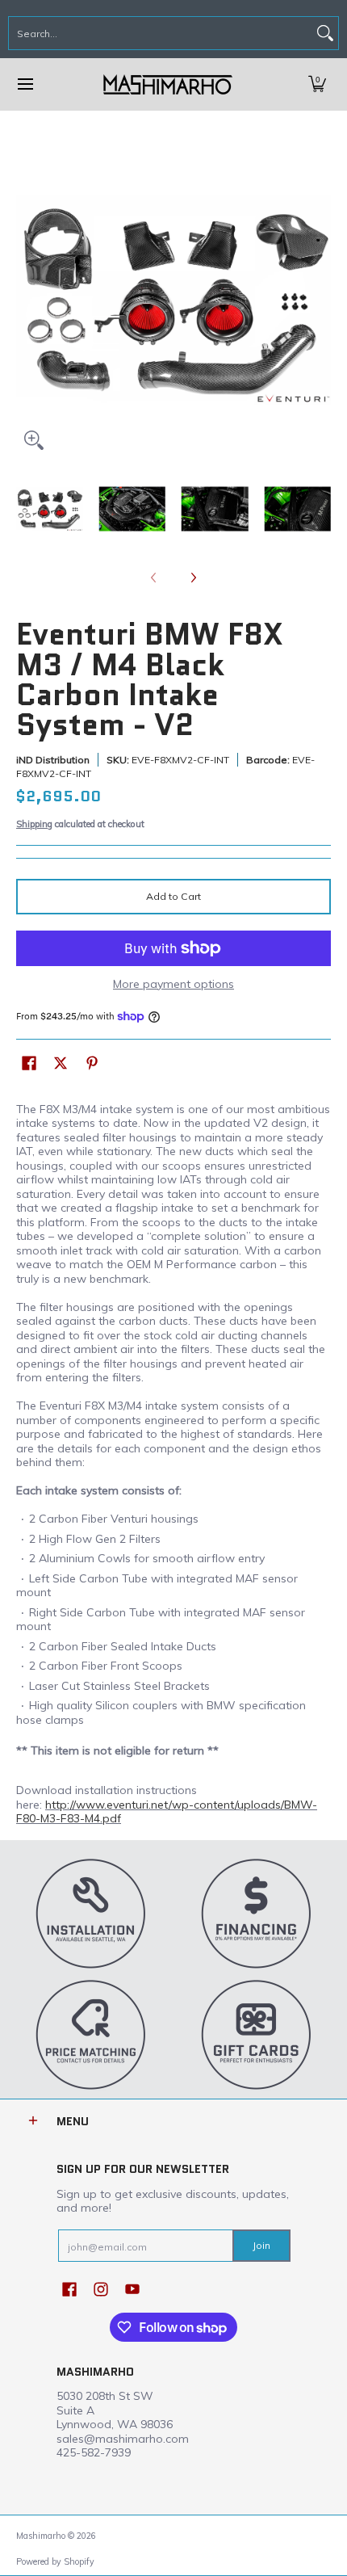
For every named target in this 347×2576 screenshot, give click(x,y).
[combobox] (161, 33)
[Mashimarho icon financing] (256, 1913)
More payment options (173, 984)
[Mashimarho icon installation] (91, 1913)
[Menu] (25, 84)
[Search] (325, 33)
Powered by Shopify (55, 2561)
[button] (317, 84)
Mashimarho (42, 2536)
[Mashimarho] (168, 84)
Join (261, 2245)
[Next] (320, 300)
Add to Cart (173, 896)
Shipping (34, 824)
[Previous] (27, 300)
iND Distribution (53, 760)
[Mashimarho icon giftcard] (256, 2034)
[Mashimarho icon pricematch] (91, 2034)
